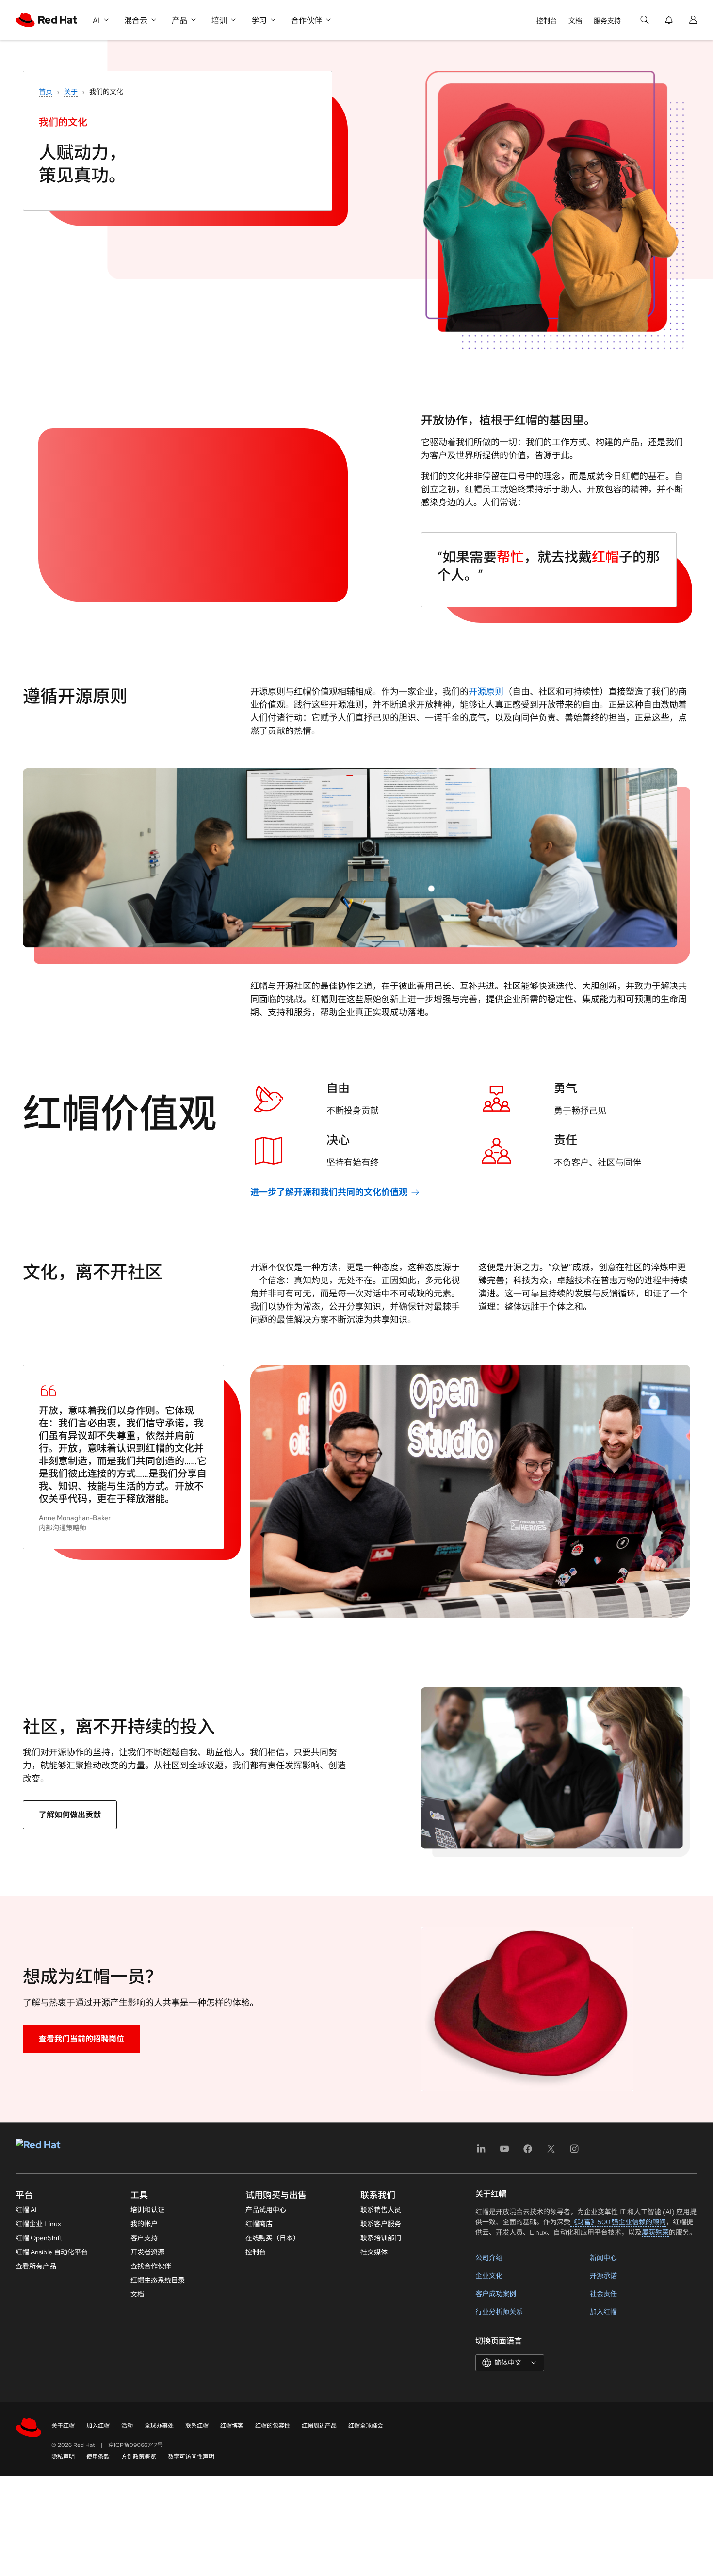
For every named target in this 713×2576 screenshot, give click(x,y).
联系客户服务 (381, 2224)
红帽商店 (259, 2224)
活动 (127, 2426)
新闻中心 (603, 2258)
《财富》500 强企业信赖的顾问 (618, 2222)
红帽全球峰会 (366, 2426)
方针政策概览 (139, 2457)
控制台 (547, 21)
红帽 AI (26, 2210)
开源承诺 (603, 2276)
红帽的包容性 (273, 2426)
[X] (551, 2152)
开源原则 (486, 691)
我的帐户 (144, 2224)
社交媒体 (374, 2252)
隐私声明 (63, 2457)
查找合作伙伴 (151, 2266)
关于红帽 (63, 2426)
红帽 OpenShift (39, 2238)
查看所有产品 (36, 2266)
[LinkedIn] (481, 2152)
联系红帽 (197, 2426)
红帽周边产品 (319, 2426)
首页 (46, 92)
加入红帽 (603, 2312)
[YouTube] (504, 2152)
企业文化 (489, 2276)
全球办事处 (159, 2426)
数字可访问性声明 (191, 2457)
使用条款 (98, 2457)
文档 (575, 21)
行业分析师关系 (499, 2312)
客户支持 (144, 2238)
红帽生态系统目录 (158, 2280)
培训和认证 (147, 2210)
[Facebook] (528, 2152)
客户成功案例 (496, 2294)
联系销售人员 (381, 2210)
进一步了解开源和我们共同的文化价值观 (329, 1192)
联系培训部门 (381, 2238)
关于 (71, 92)
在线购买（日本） (273, 2238)
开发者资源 (147, 2252)
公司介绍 (489, 2258)
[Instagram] (574, 2152)
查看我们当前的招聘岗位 (81, 2039)
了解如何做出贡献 (70, 1815)
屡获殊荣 (655, 2232)
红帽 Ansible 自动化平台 (52, 2252)
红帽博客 (232, 2426)
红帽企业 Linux (38, 2224)
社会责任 (603, 2294)
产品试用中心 (266, 2210)
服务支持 (607, 21)
